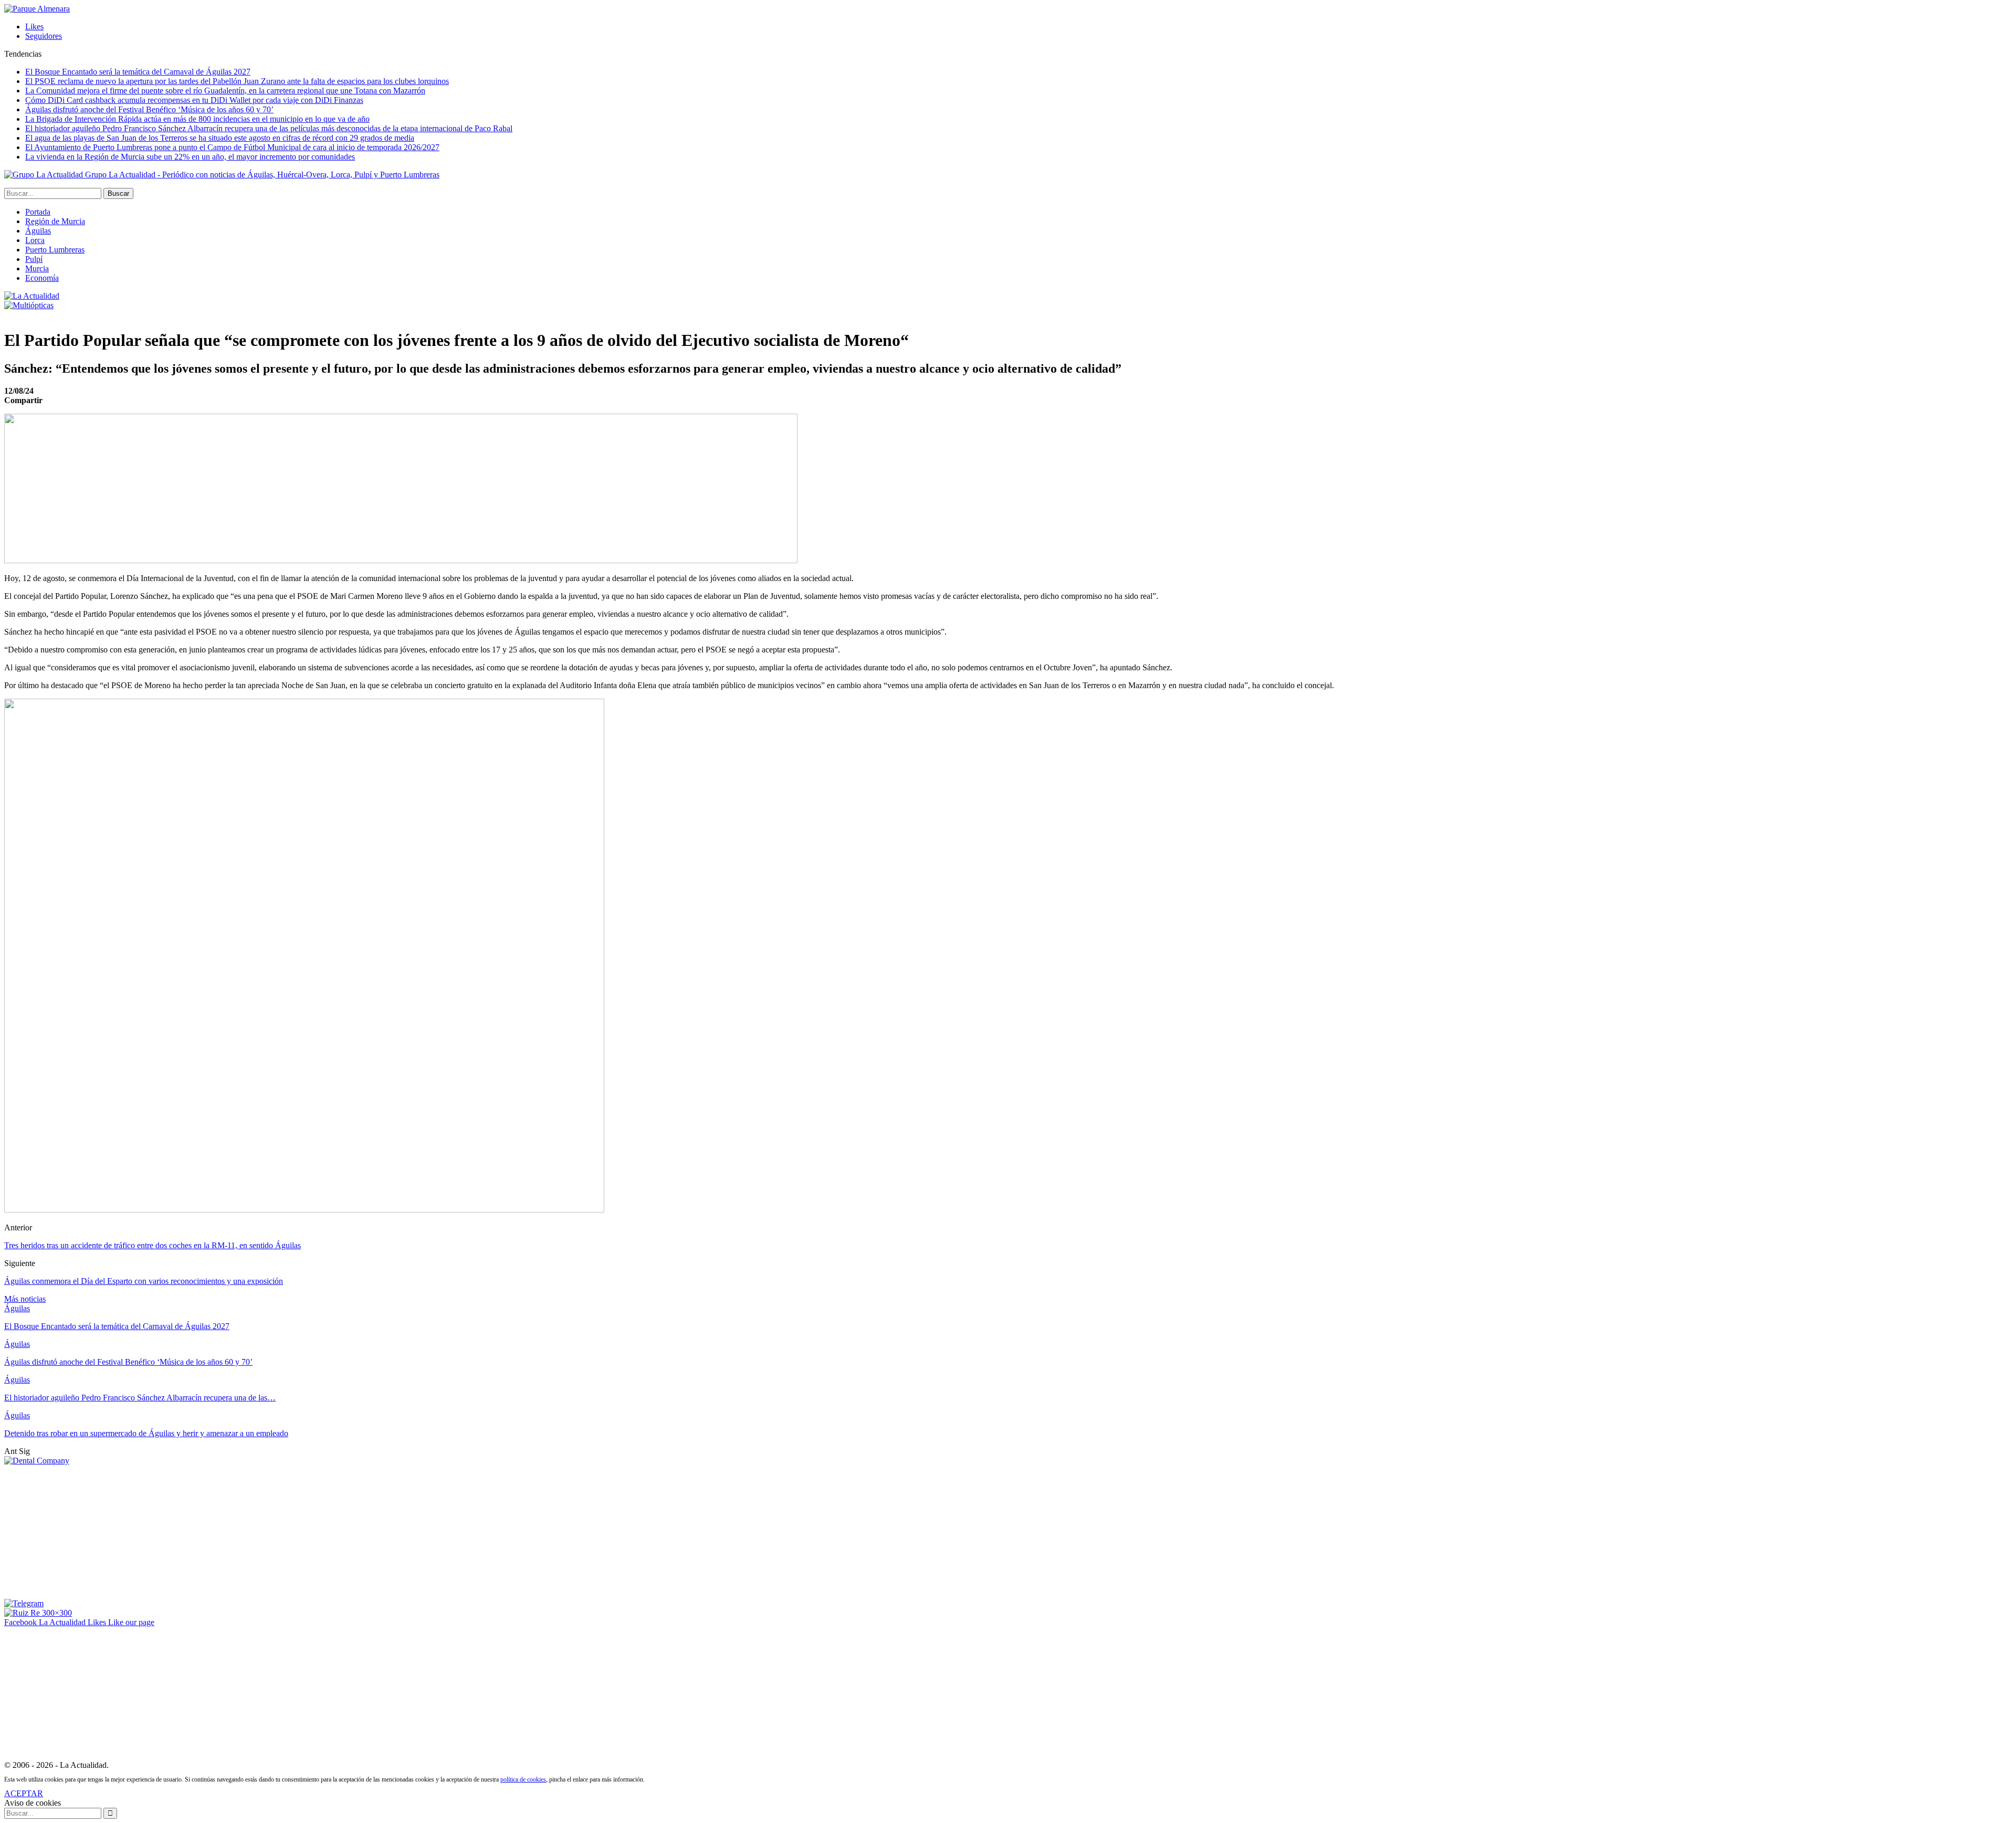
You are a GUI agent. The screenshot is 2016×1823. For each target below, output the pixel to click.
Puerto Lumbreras (55, 250)
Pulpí (34, 259)
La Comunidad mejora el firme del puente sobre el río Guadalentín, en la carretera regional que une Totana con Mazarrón (225, 91)
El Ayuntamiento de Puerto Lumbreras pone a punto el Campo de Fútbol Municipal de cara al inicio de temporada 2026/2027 (232, 147)
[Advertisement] (83, 1531)
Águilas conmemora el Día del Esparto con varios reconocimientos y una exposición (144, 1281)
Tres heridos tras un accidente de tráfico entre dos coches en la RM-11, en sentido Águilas (153, 1245)
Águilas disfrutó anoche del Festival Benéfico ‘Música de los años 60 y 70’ (149, 109)
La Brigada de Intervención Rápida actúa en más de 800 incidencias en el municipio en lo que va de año (197, 119)
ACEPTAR (24, 1793)
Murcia (37, 268)
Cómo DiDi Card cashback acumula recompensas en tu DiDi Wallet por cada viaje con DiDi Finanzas (194, 100)
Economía (42, 278)
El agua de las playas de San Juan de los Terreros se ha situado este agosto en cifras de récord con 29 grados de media (220, 138)
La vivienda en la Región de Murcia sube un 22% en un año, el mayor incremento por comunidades (190, 157)
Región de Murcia (55, 221)
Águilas (38, 231)
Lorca (35, 240)
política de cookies (523, 1779)
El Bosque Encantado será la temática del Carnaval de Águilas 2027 (138, 72)
